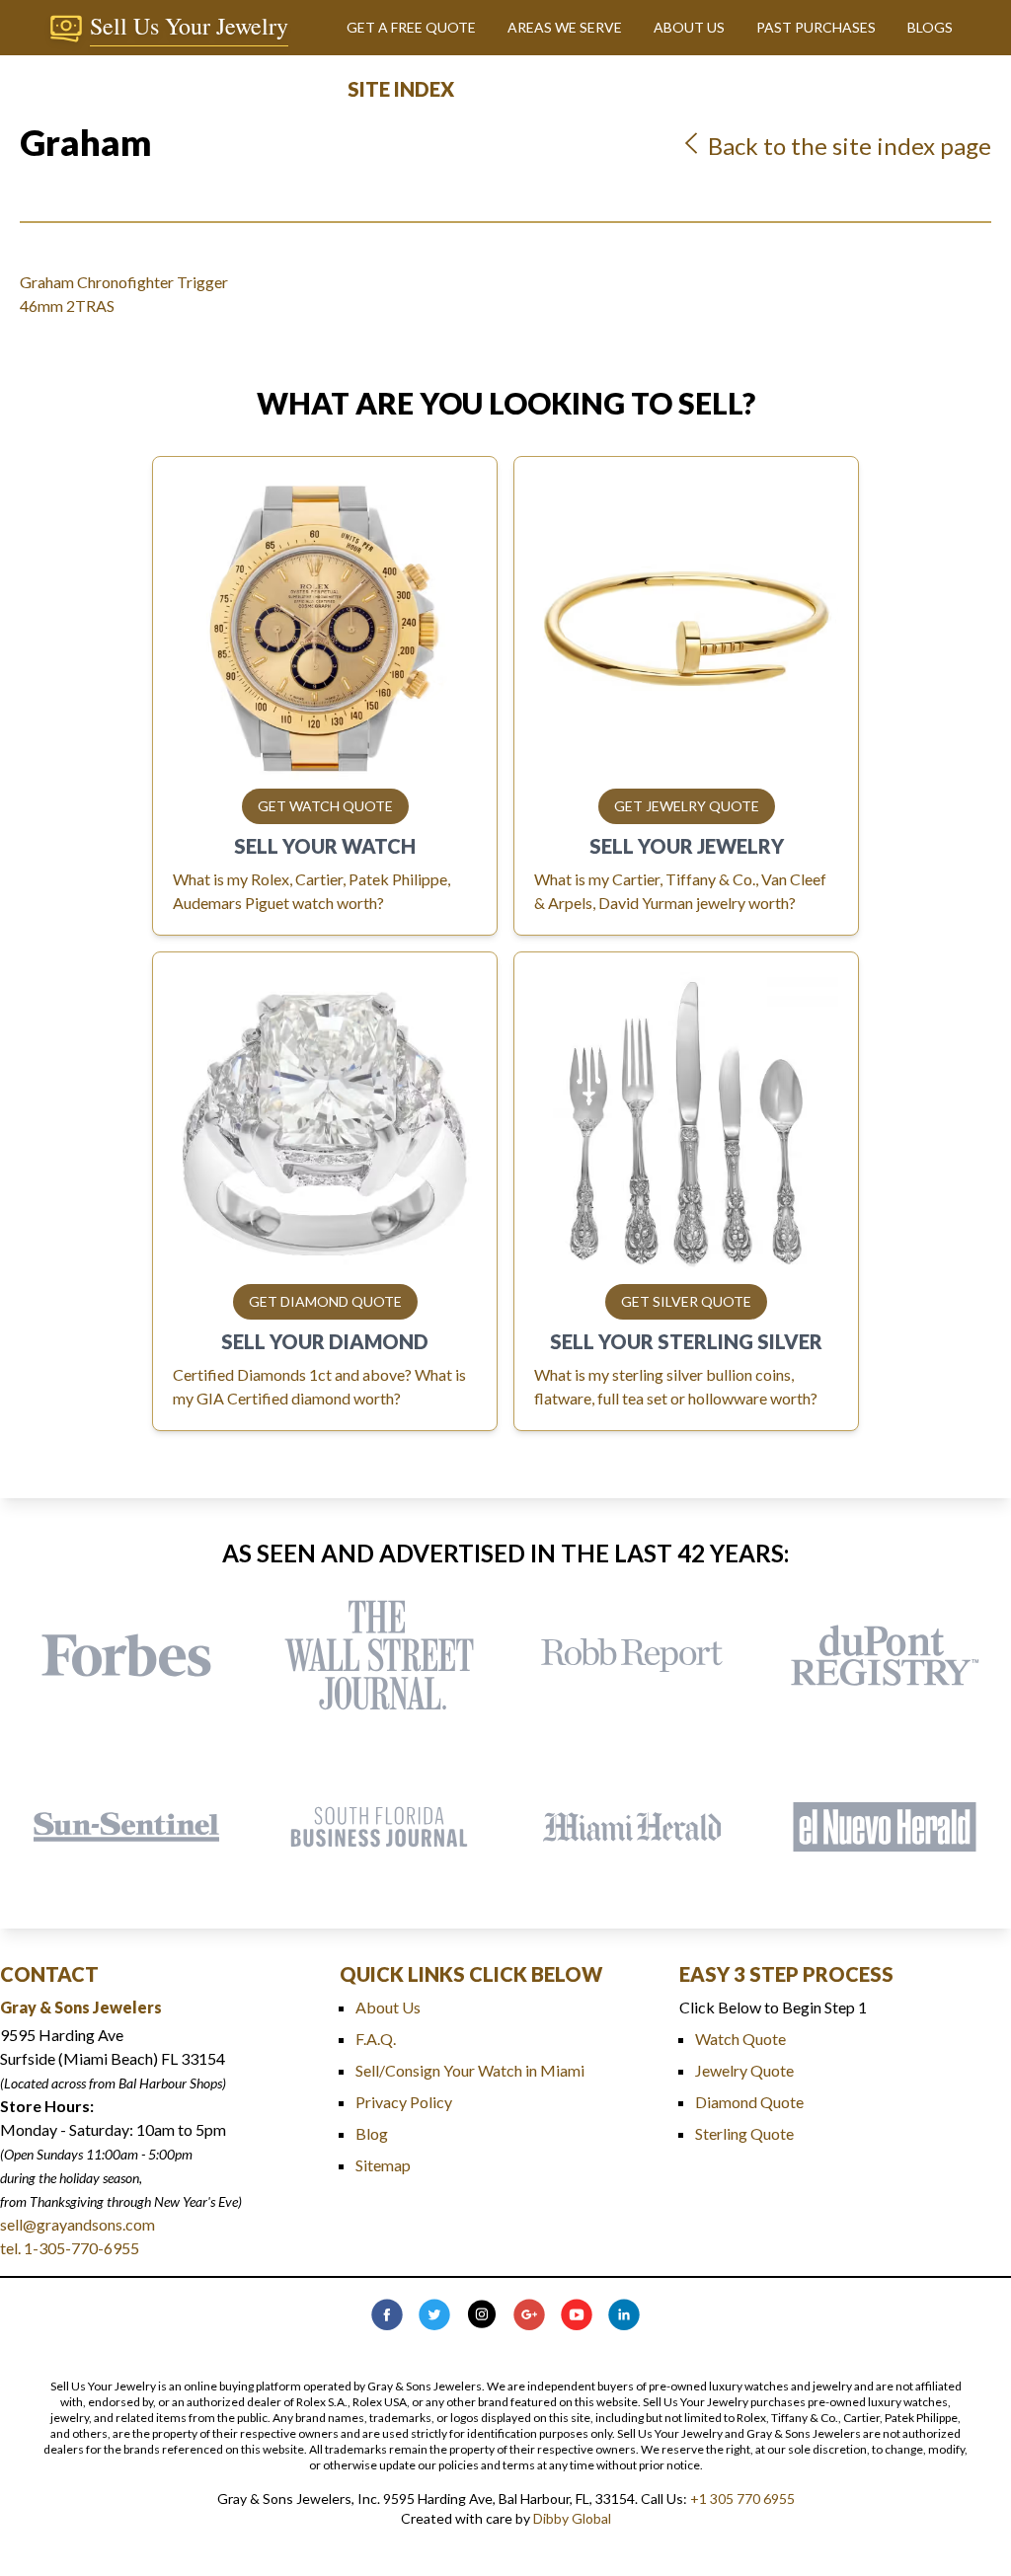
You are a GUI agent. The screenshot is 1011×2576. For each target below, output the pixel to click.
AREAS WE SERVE (565, 27)
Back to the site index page (847, 146)
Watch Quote (740, 2039)
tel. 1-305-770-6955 (70, 2248)
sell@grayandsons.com (78, 2224)
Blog (372, 2133)
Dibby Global (572, 2518)
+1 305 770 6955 (742, 2499)
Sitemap (383, 2165)
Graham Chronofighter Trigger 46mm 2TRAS (124, 294)
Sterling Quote (744, 2133)
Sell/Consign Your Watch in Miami (470, 2070)
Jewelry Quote (744, 2070)
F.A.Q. (376, 2039)
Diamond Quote (749, 2102)
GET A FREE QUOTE (411, 27)
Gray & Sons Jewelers (81, 2007)
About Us (388, 2007)
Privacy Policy (404, 2102)
